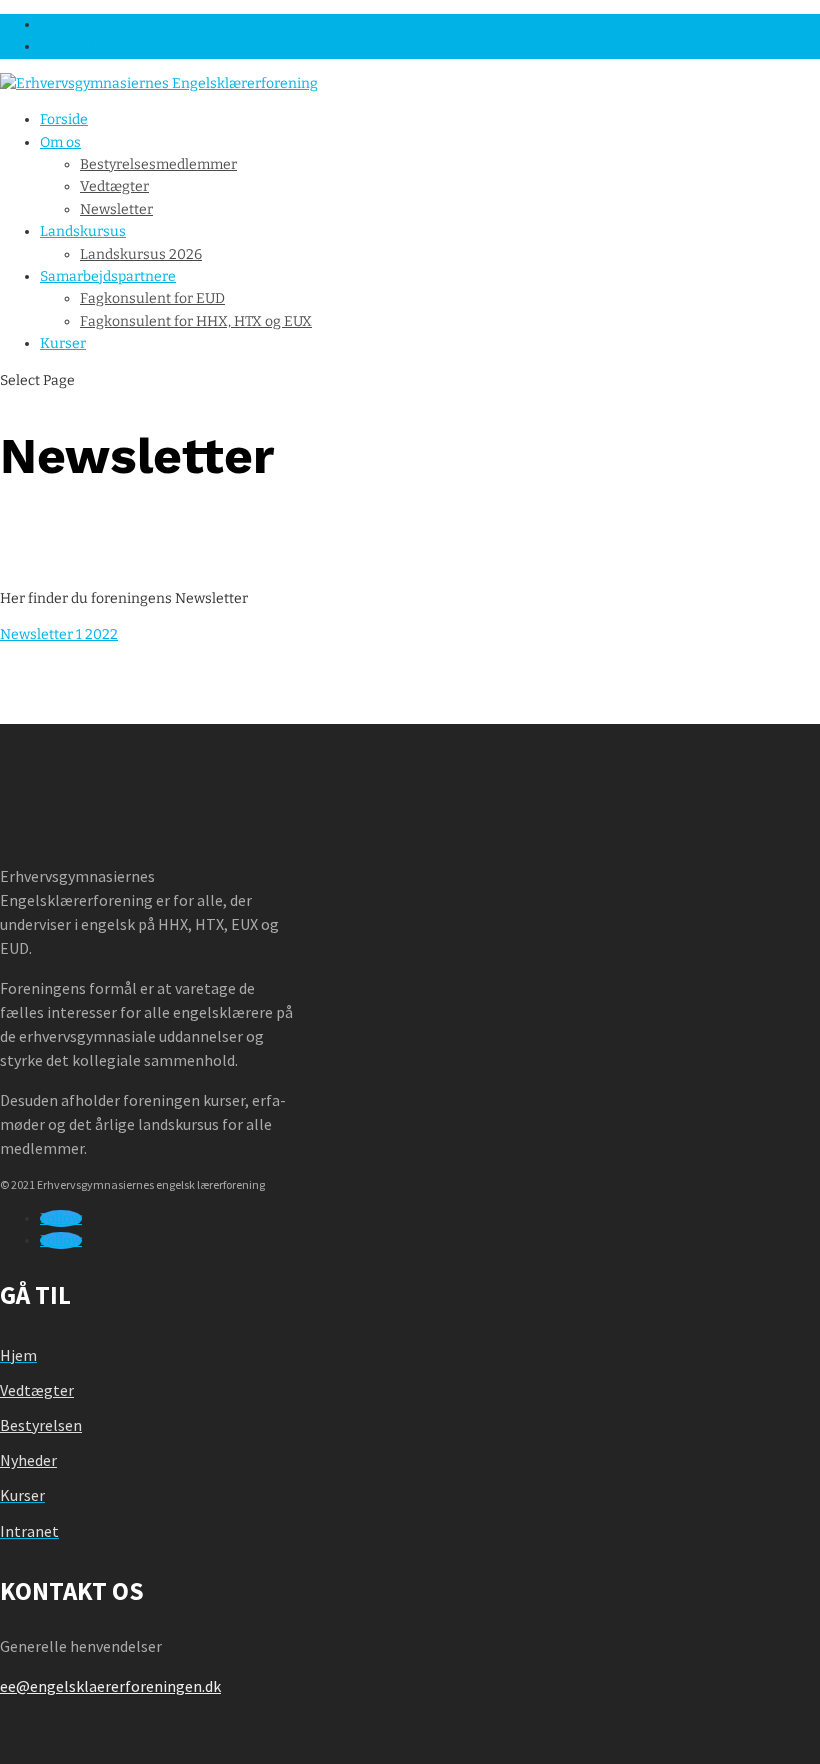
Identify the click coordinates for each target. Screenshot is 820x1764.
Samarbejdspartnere (108, 276)
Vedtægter (114, 186)
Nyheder (28, 1460)
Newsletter (116, 209)
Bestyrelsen (41, 1425)
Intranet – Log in (95, 46)
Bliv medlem (80, 24)
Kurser (63, 343)
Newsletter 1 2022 (59, 634)
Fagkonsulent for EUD (152, 298)
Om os (60, 142)
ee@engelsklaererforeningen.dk (110, 1686)
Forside (64, 119)
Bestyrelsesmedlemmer (158, 164)
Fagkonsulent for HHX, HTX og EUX (196, 321)
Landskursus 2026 (141, 254)
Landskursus (83, 231)
